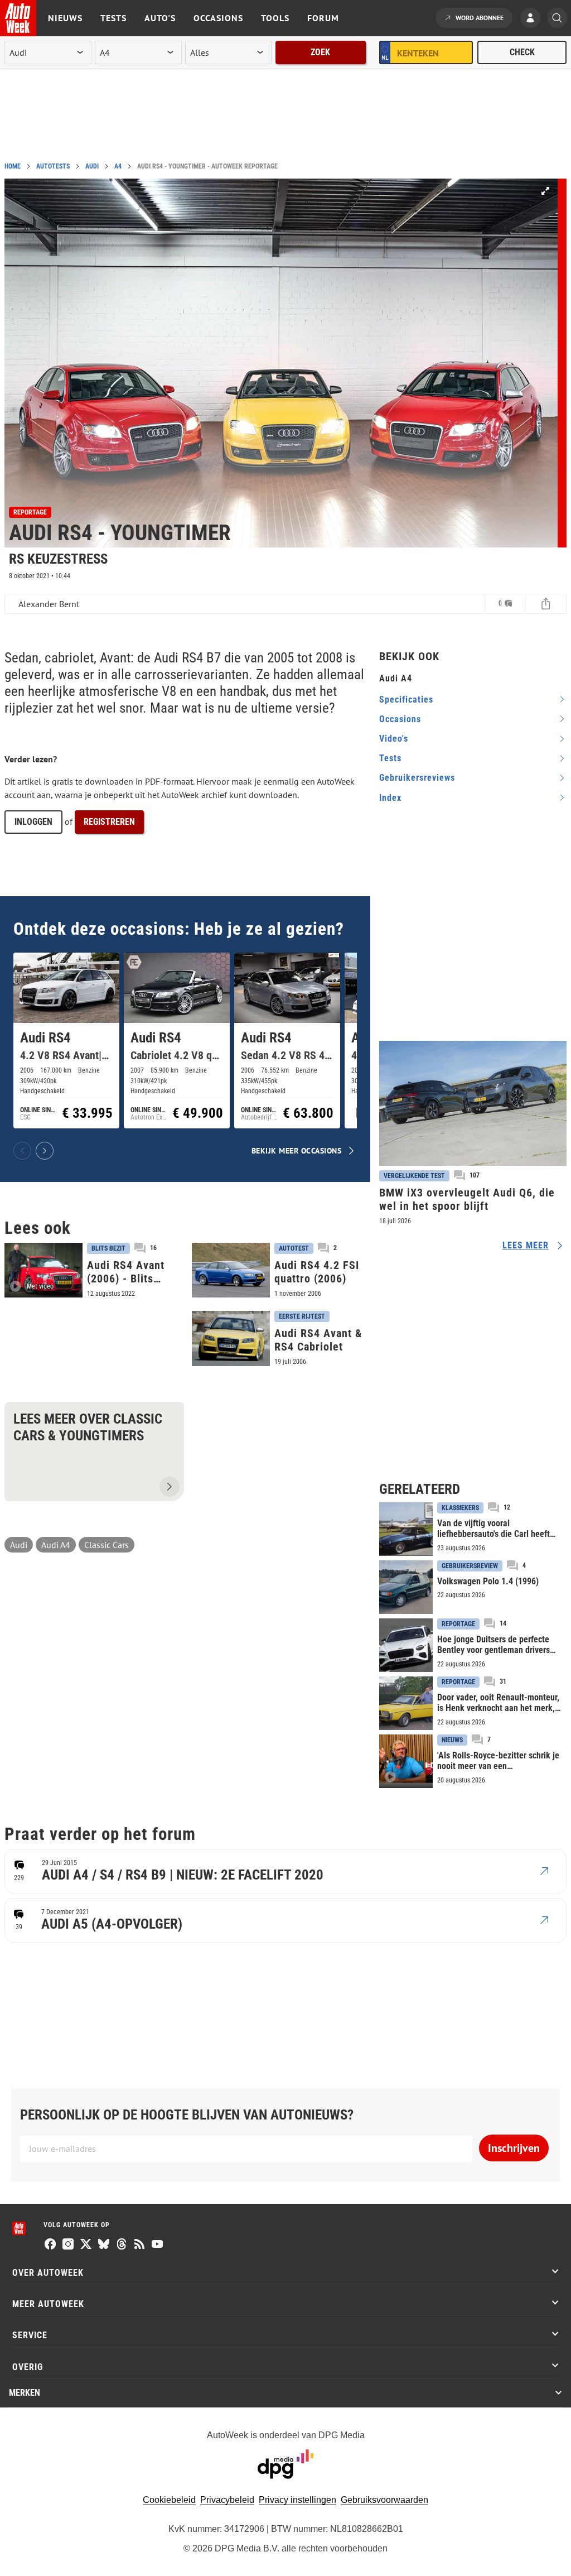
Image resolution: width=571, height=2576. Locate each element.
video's (394, 739)
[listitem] (66, 1041)
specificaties (406, 700)
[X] (86, 2245)
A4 (118, 166)
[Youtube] (157, 2245)
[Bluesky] (104, 2245)
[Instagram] (68, 2245)
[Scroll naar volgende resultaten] (45, 1151)
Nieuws (65, 18)
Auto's (160, 18)
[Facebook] (50, 2245)
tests (390, 758)
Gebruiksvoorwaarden (384, 2500)
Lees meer (526, 1245)
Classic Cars (107, 1545)
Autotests (53, 166)
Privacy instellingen (297, 2500)
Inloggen (33, 822)
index (390, 798)
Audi (92, 166)
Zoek (320, 52)
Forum (323, 18)
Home (13, 166)
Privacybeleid (227, 2500)
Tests (113, 18)
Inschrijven (514, 2148)
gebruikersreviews (417, 778)
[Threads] (122, 2245)
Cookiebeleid (169, 2500)
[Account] (533, 19)
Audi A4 (56, 1545)
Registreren (109, 822)
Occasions (218, 18)
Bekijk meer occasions (297, 1150)
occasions (400, 719)
